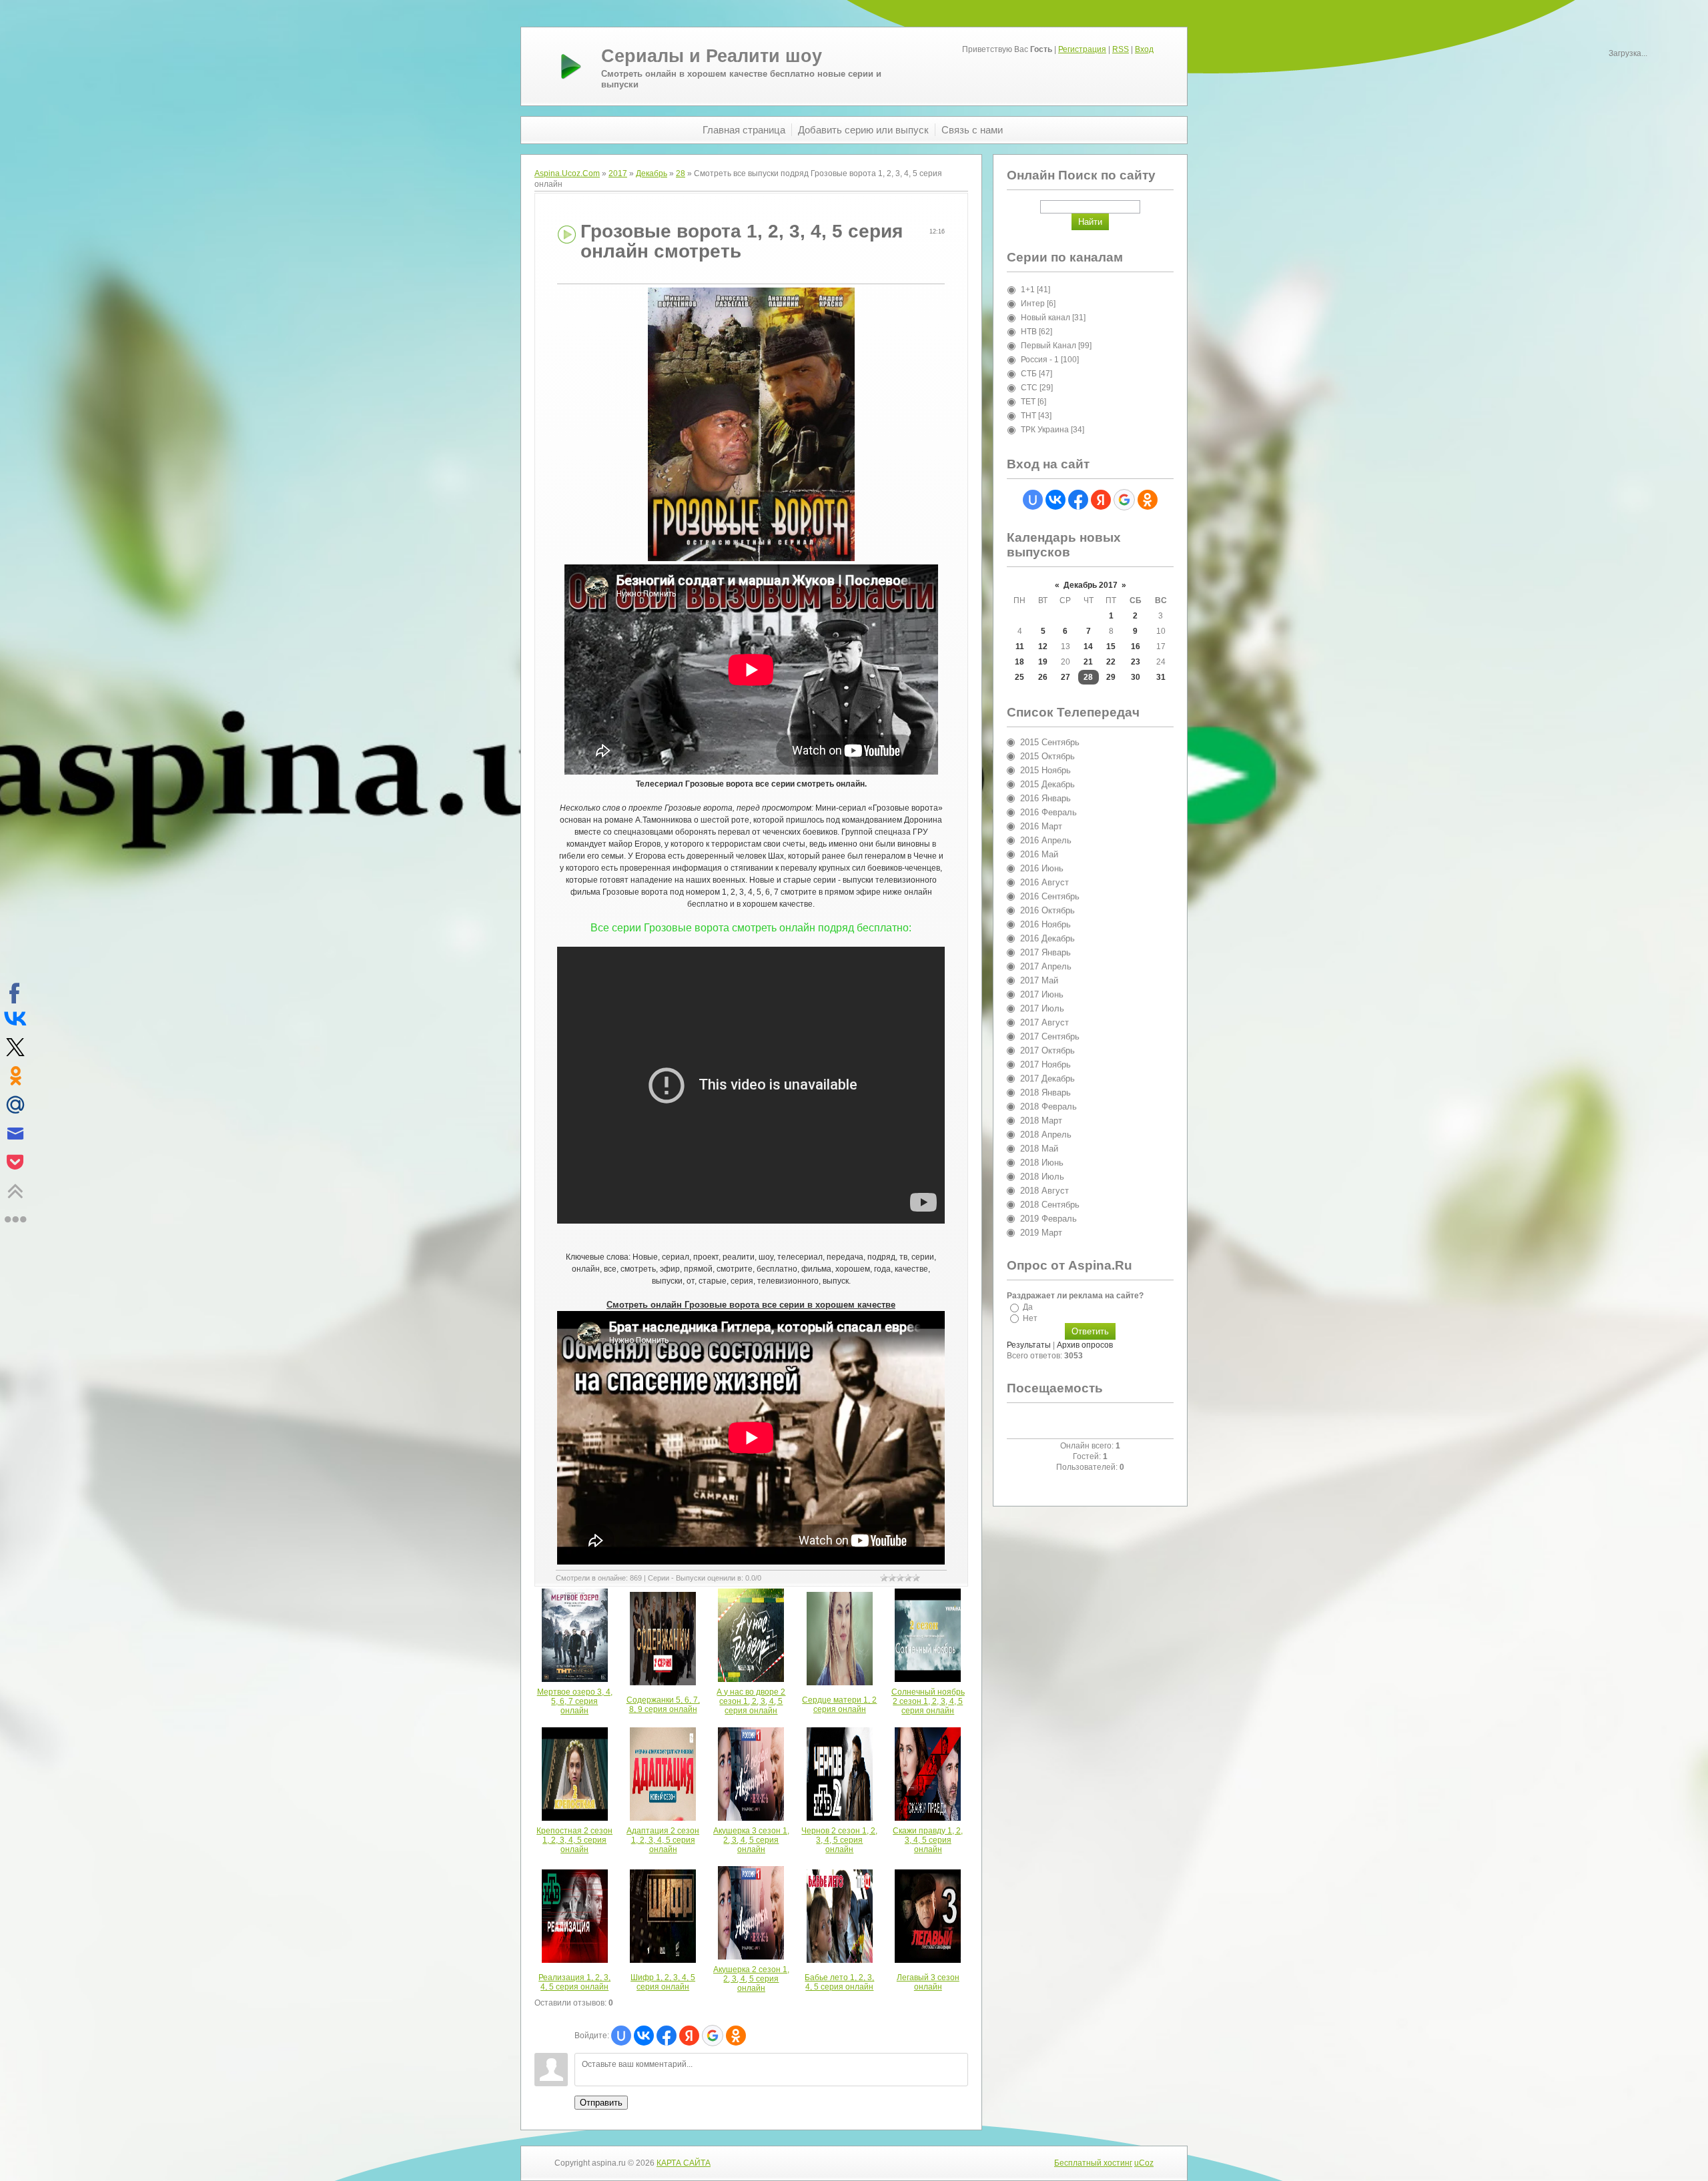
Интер (1033, 304)
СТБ (1029, 374)
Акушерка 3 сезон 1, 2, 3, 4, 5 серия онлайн (751, 1840)
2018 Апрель (1046, 1135)
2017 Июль (1042, 1008)
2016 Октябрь (1047, 910)
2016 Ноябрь (1045, 924)
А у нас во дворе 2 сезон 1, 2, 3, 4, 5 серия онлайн (751, 1701)
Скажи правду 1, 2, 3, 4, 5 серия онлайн (928, 1840)
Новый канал (1045, 318)
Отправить (601, 2103)
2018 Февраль (1048, 1107)
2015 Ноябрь (1045, 770)
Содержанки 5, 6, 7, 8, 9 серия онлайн (663, 1705)
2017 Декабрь (1047, 1078)
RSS (1121, 49)
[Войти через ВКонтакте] (644, 2036)
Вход (1144, 49)
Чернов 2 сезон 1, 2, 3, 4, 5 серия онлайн (839, 1840)
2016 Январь (1045, 798)
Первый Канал (1048, 346)
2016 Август (1044, 882)
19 (1043, 662)
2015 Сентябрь (1050, 742)
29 (1111, 677)
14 (1088, 646)
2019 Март (1041, 1233)
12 (1043, 646)
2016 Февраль (1048, 812)
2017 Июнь (1042, 994)
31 (1161, 677)
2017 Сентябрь (1050, 1036)
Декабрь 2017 (1091, 585)
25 (1019, 677)
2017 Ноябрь (1045, 1064)
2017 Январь (1045, 952)
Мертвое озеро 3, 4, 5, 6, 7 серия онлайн (575, 1701)
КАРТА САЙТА (684, 2163)
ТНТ (1028, 416)
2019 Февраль (1048, 1219)
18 (1019, 662)
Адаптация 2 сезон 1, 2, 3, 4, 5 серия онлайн (663, 1840)
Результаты (1029, 1345)
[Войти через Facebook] (667, 2036)
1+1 (1028, 290)
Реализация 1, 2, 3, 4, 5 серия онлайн (574, 1982)
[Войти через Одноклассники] (736, 2036)
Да (1028, 1307)
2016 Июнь (1042, 868)
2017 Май (1039, 980)
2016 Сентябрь (1050, 896)
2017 (618, 173)
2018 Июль (1042, 1177)
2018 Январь (1045, 1093)
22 (1111, 662)
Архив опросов (1085, 1345)
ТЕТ (1028, 402)
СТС (1029, 388)
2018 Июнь (1042, 1163)
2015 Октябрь (1047, 756)
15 (1111, 646)
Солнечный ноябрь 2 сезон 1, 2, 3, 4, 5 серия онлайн (928, 1701)
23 (1136, 662)
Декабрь (652, 173)
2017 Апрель (1046, 966)
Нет (1030, 1318)
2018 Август (1044, 1191)
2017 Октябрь (1047, 1050)
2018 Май (1039, 1149)
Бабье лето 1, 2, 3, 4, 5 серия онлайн (839, 1982)
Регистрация (1082, 49)
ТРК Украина (1045, 430)
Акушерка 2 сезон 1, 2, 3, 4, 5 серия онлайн (751, 1979)
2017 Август (1044, 1022)
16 (1136, 646)
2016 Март (1041, 826)
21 (1088, 662)
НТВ (1029, 332)
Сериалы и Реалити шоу (712, 56)
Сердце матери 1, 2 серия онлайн (839, 1705)
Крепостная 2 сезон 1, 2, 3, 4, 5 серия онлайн (574, 1840)
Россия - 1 (1040, 360)
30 (1136, 677)
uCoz (1144, 2163)
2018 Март (1041, 1121)
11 (1020, 646)
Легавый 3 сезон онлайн (928, 1982)
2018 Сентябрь (1050, 1205)
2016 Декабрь (1047, 938)
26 (1043, 677)
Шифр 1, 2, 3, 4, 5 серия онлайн (663, 1982)
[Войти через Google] (713, 2036)
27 (1065, 677)
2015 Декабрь (1047, 784)
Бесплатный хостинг (1093, 2163)
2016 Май (1039, 854)
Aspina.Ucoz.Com (567, 173)
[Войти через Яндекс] (689, 2036)
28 (681, 173)
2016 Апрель (1046, 840)
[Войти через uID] (621, 2036)
